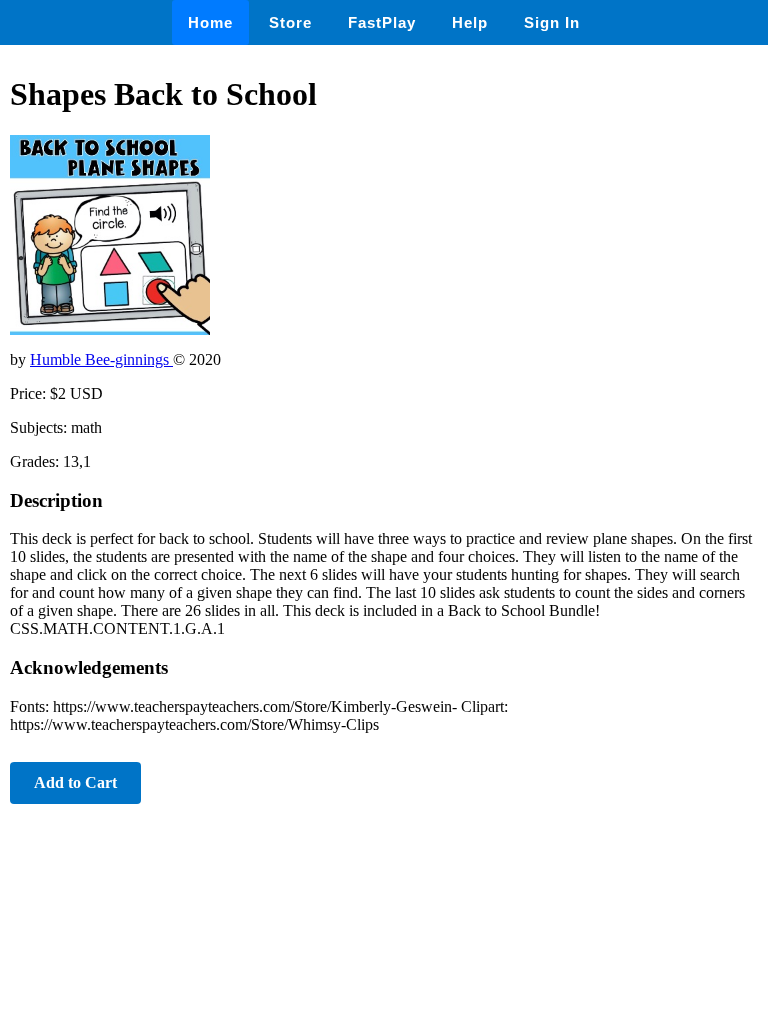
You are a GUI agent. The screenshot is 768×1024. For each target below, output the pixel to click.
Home (210, 22)
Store (290, 22)
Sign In (552, 22)
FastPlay (382, 22)
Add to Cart (75, 782)
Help (470, 22)
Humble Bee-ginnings (101, 359)
